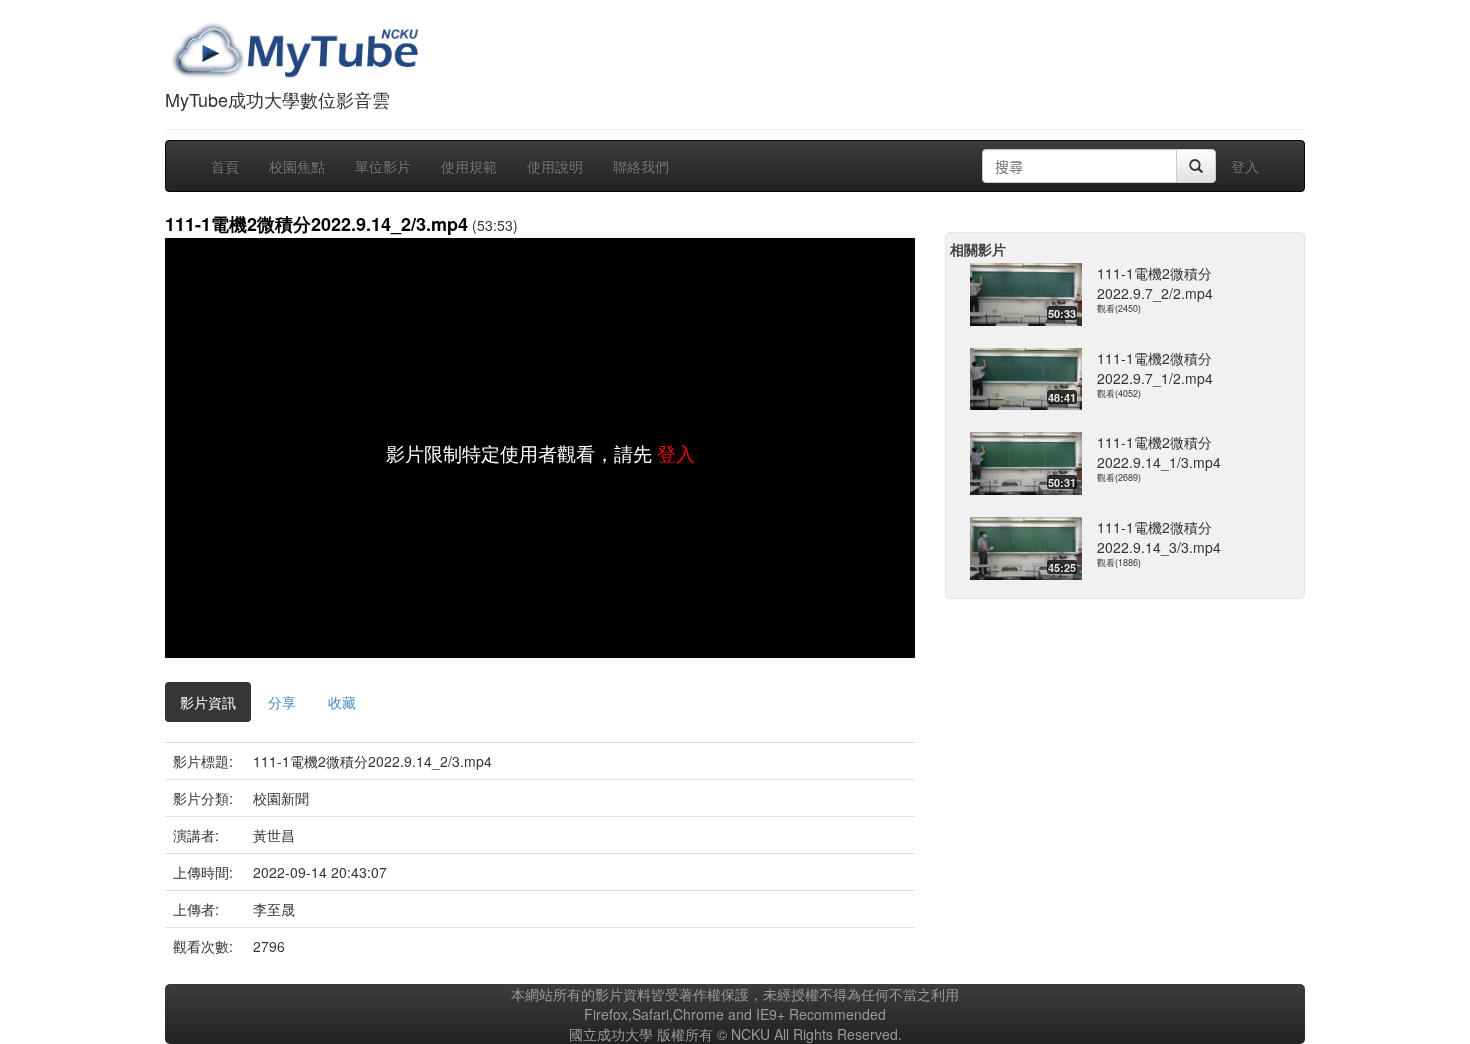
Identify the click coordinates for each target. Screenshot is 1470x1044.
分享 (282, 702)
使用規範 (469, 166)
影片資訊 (208, 702)
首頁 (225, 166)
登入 (1245, 166)
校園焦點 (297, 166)
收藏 (342, 702)
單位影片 (383, 166)
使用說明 (555, 166)
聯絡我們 (641, 166)
